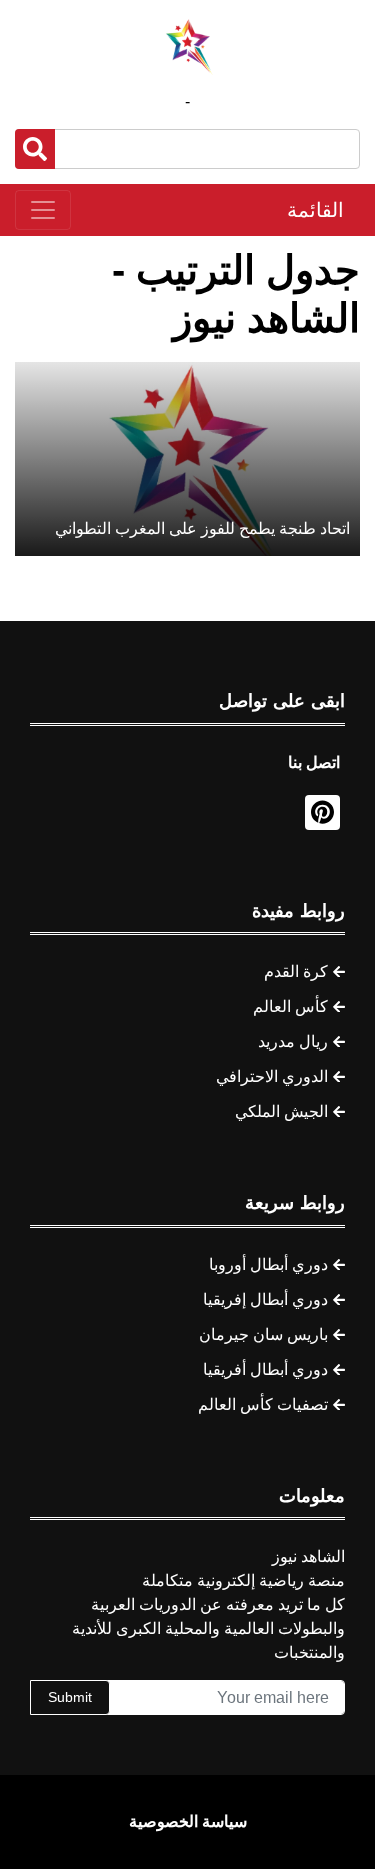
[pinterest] (322, 812)
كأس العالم (290, 1006)
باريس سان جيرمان (263, 1334)
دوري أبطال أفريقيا (265, 1369)
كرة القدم (296, 971)
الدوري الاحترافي (272, 1076)
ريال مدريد (293, 1041)
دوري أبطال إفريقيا (265, 1299)
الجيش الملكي (281, 1111)
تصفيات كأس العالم (263, 1404)
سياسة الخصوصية (188, 1821)
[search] (35, 149)
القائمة (315, 210)
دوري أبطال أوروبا (268, 1264)
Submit (70, 1697)
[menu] (43, 210)
